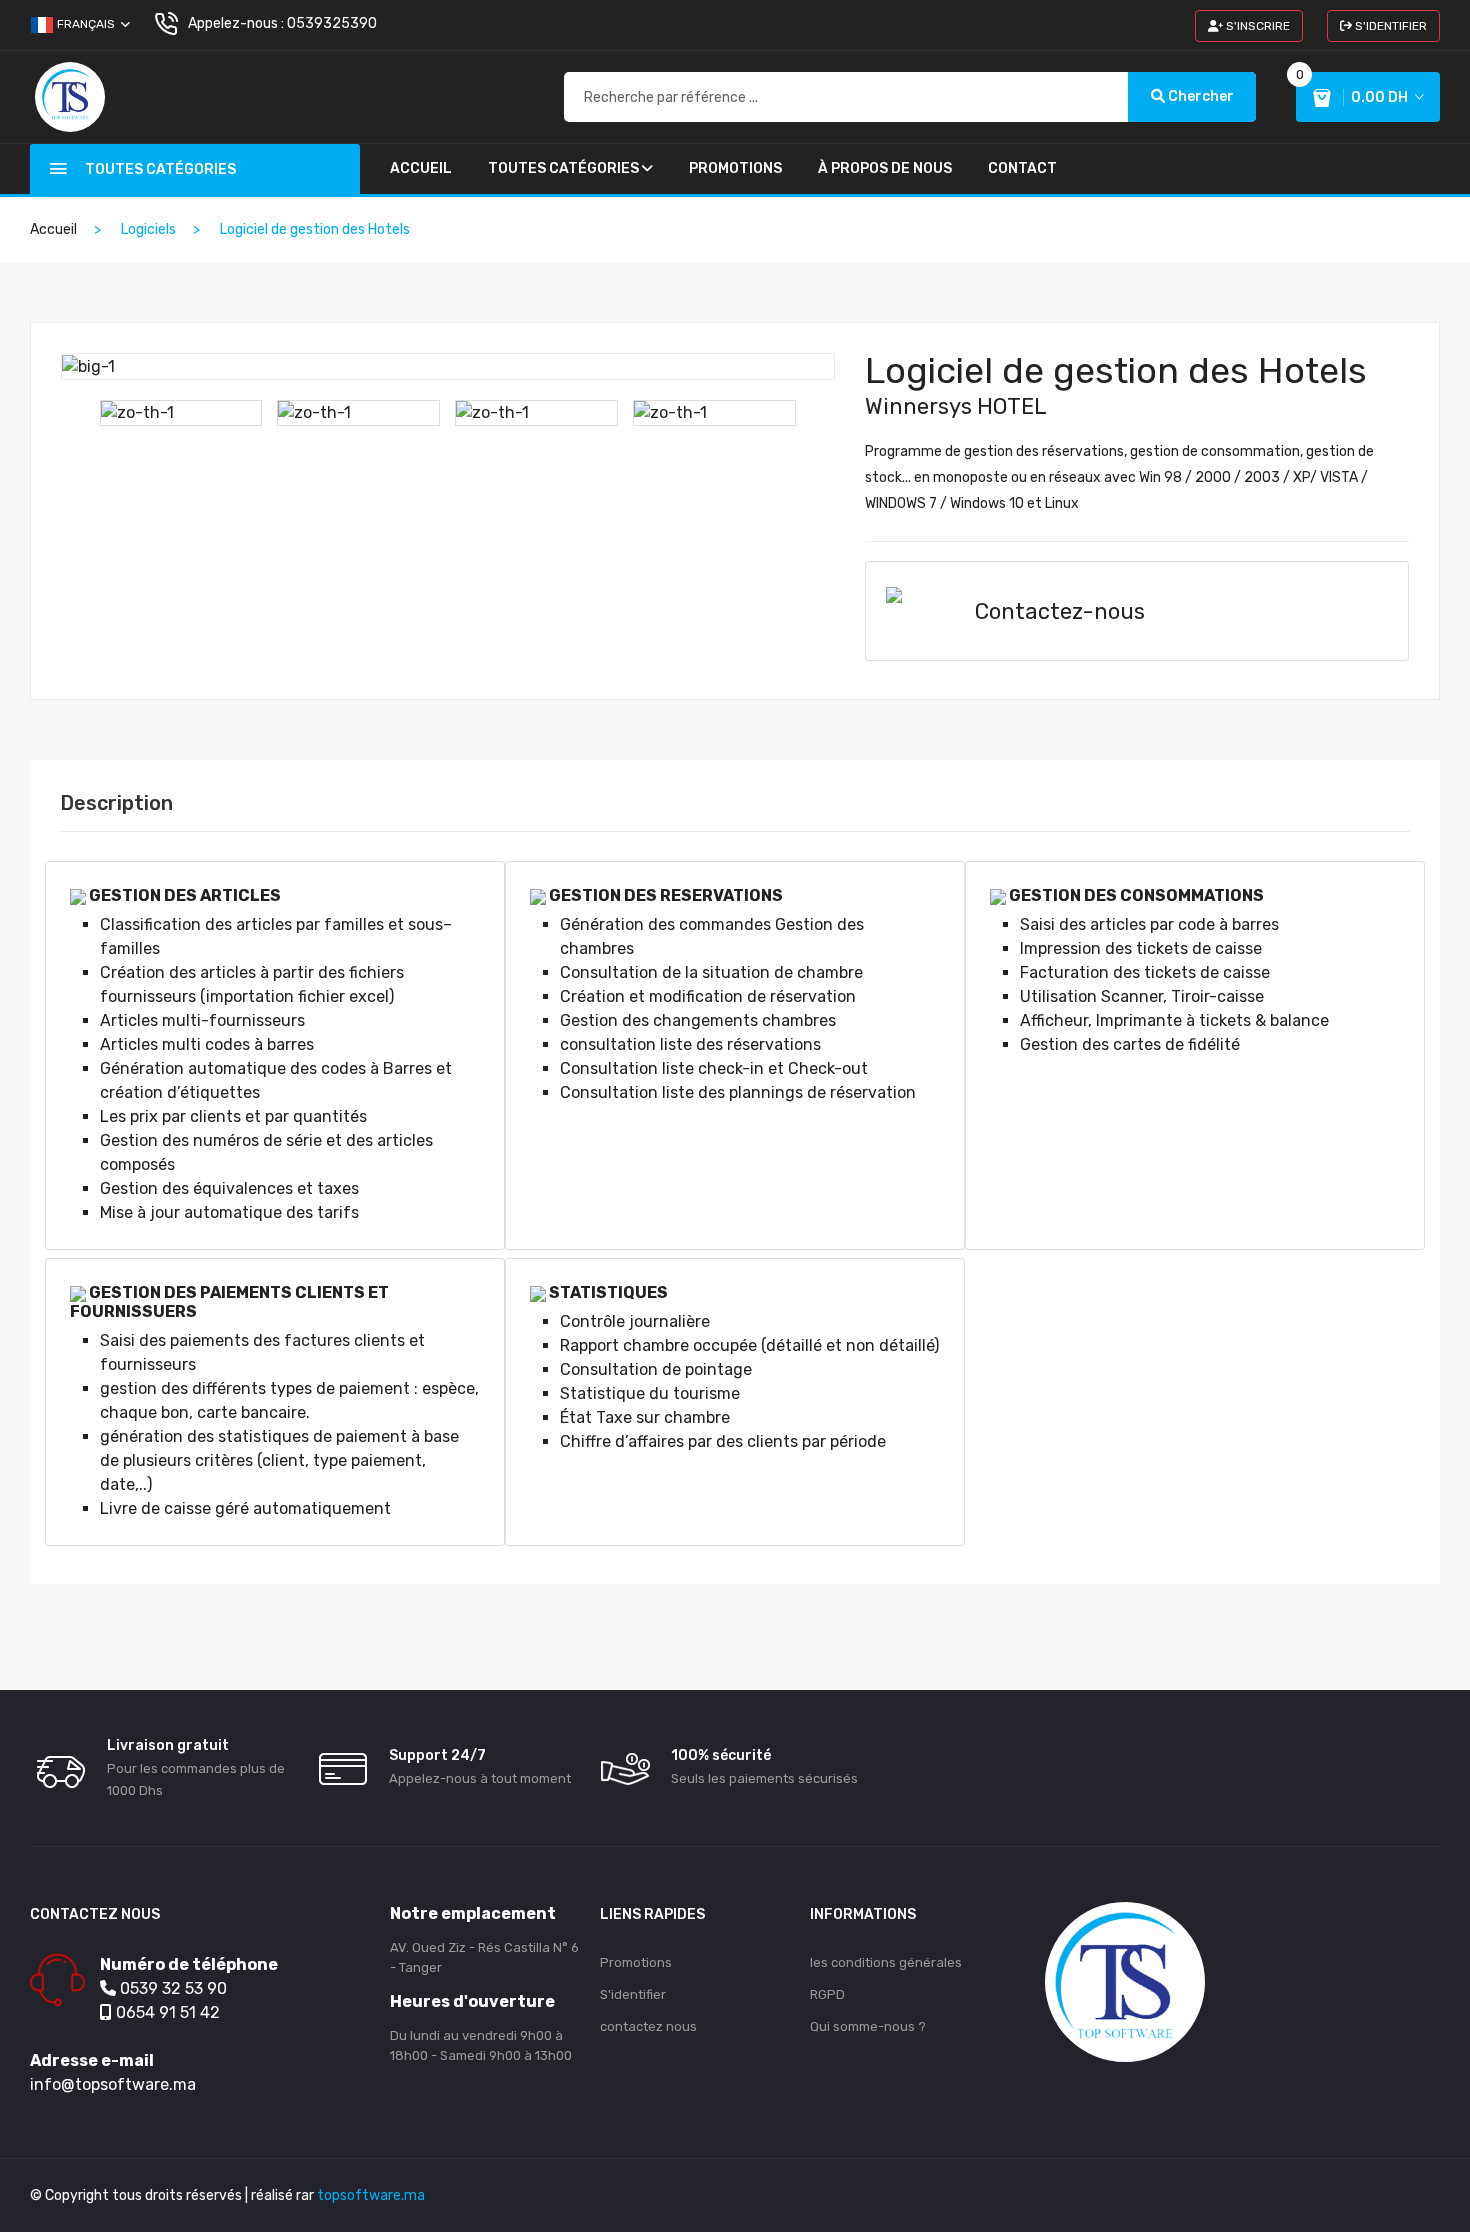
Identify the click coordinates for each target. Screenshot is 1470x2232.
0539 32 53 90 (171, 1988)
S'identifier (1389, 26)
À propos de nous (885, 168)
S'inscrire (1256, 26)
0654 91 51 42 (166, 2012)
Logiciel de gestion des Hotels (1116, 370)
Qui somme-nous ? (868, 2026)
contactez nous (648, 2026)
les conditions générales (886, 1962)
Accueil (421, 168)
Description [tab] (116, 803)
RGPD (827, 1994)
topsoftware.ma (371, 2195)
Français (86, 24)
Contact (1022, 168)
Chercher (1199, 96)
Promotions (735, 168)
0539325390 (332, 23)
